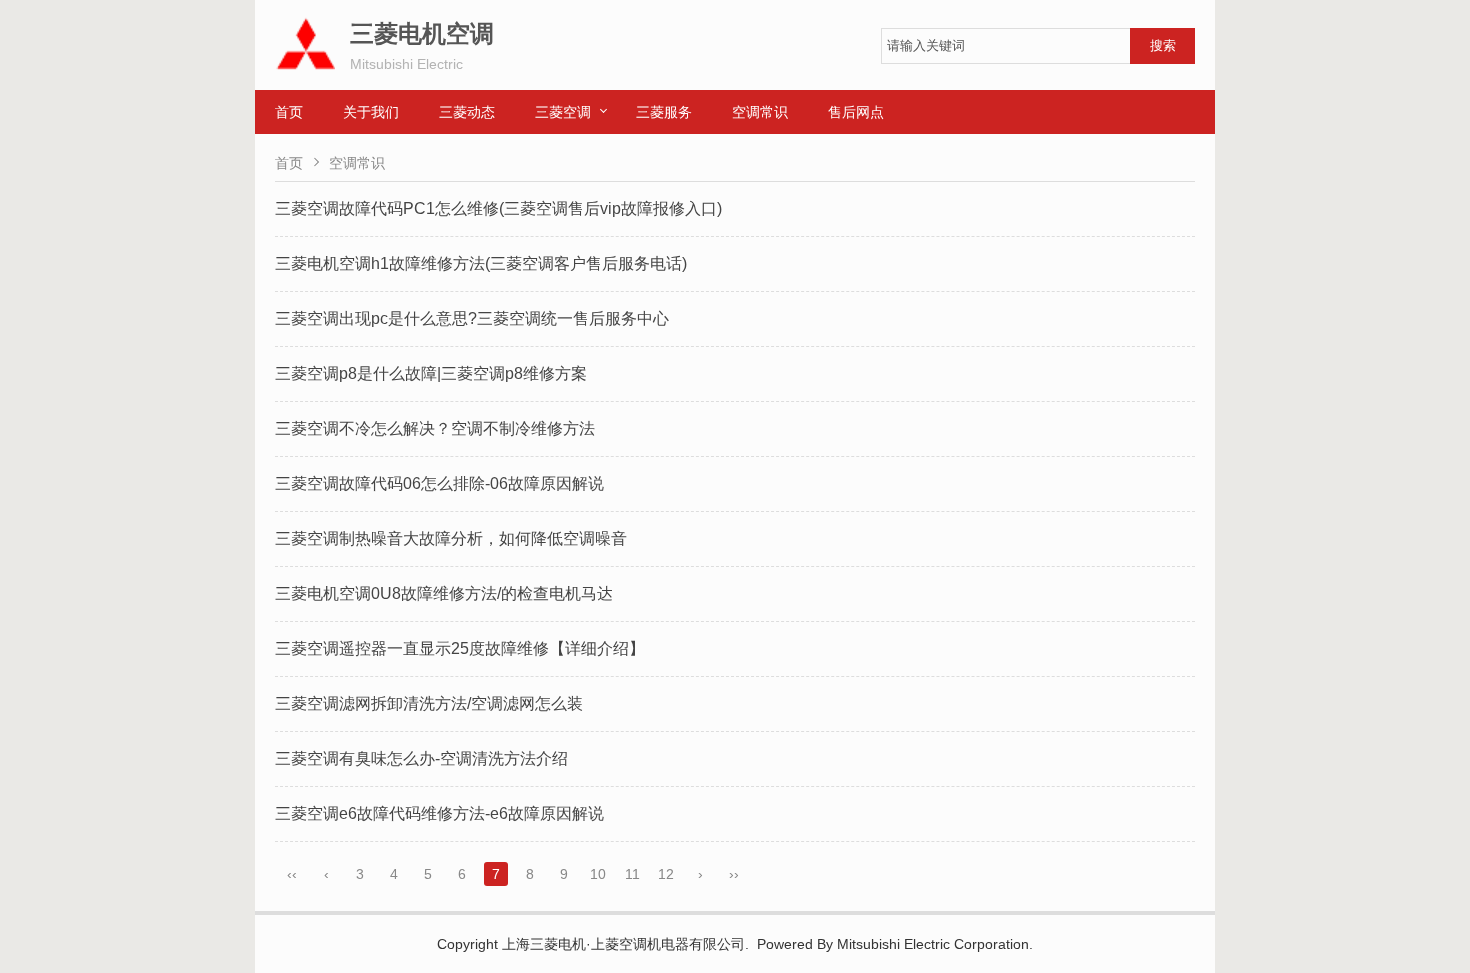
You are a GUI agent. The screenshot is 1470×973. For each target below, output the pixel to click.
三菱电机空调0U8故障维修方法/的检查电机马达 (444, 593)
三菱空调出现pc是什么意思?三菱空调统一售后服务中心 (472, 318)
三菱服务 (664, 112)
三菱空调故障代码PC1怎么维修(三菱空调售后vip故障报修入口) (498, 208)
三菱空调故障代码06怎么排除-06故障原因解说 (439, 483)
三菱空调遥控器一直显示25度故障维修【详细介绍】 (460, 648)
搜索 (1163, 45)
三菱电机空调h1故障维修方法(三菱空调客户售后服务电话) (481, 263)
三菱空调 (563, 112)
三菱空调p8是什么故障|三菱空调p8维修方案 (431, 373)
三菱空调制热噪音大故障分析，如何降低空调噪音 (451, 538)
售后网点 (856, 112)
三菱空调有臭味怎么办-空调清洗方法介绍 (421, 758)
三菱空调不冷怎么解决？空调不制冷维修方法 (435, 428)
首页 (289, 112)
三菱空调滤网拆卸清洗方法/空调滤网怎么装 (429, 703)
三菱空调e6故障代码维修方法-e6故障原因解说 (439, 813)
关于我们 (371, 112)
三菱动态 (467, 112)
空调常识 (760, 112)
